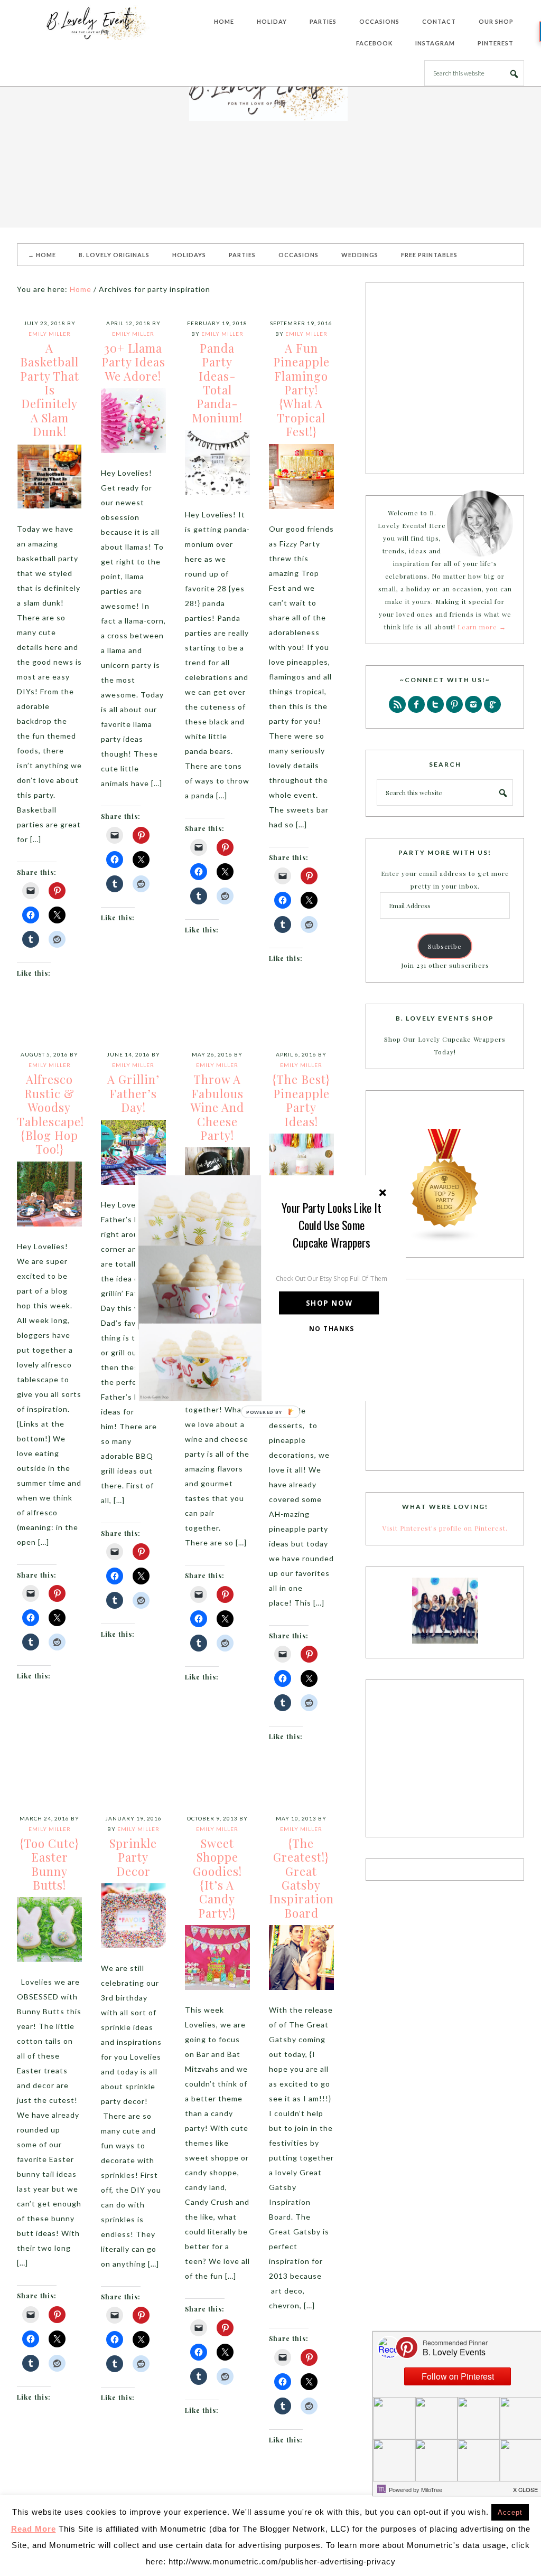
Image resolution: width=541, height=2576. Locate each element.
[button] (332, 1225)
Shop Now (329, 1303)
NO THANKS (332, 1328)
